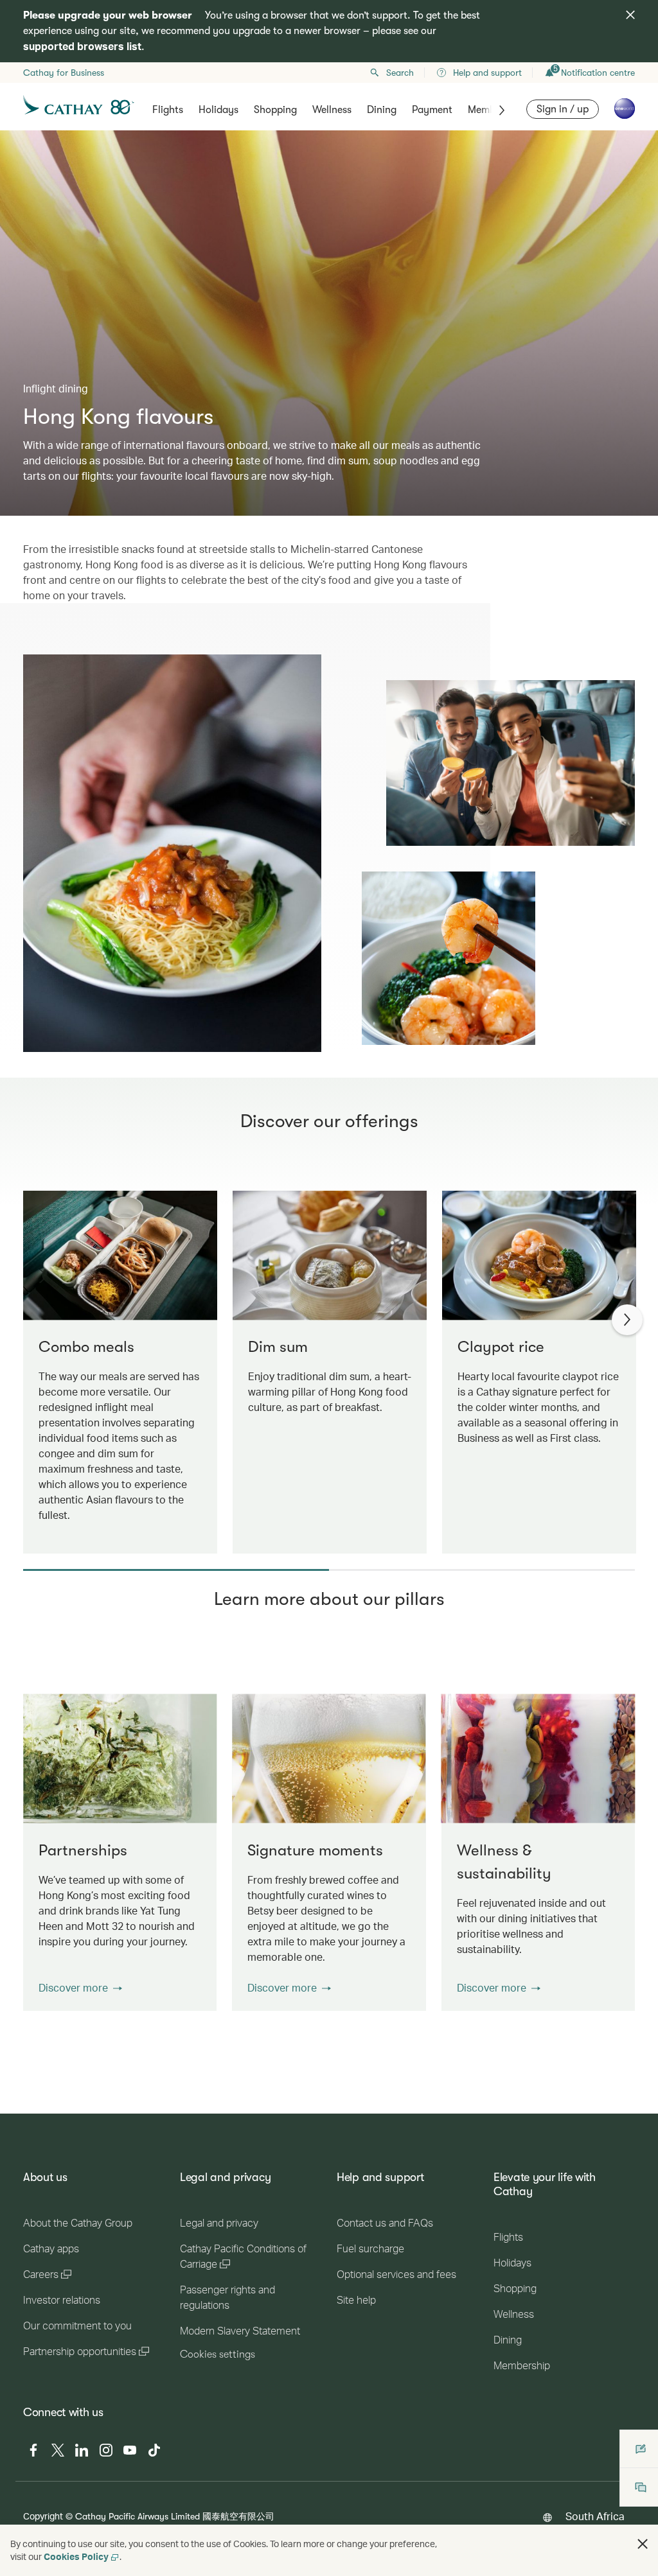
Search (400, 73)
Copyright (43, 2516)
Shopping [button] (275, 110)
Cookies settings (218, 2354)
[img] (630, 15)
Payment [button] (432, 110)
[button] (80, 1988)
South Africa (595, 2516)
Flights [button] (168, 110)
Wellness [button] (332, 110)
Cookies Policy (76, 2556)
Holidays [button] (218, 110)
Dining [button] (382, 110)
